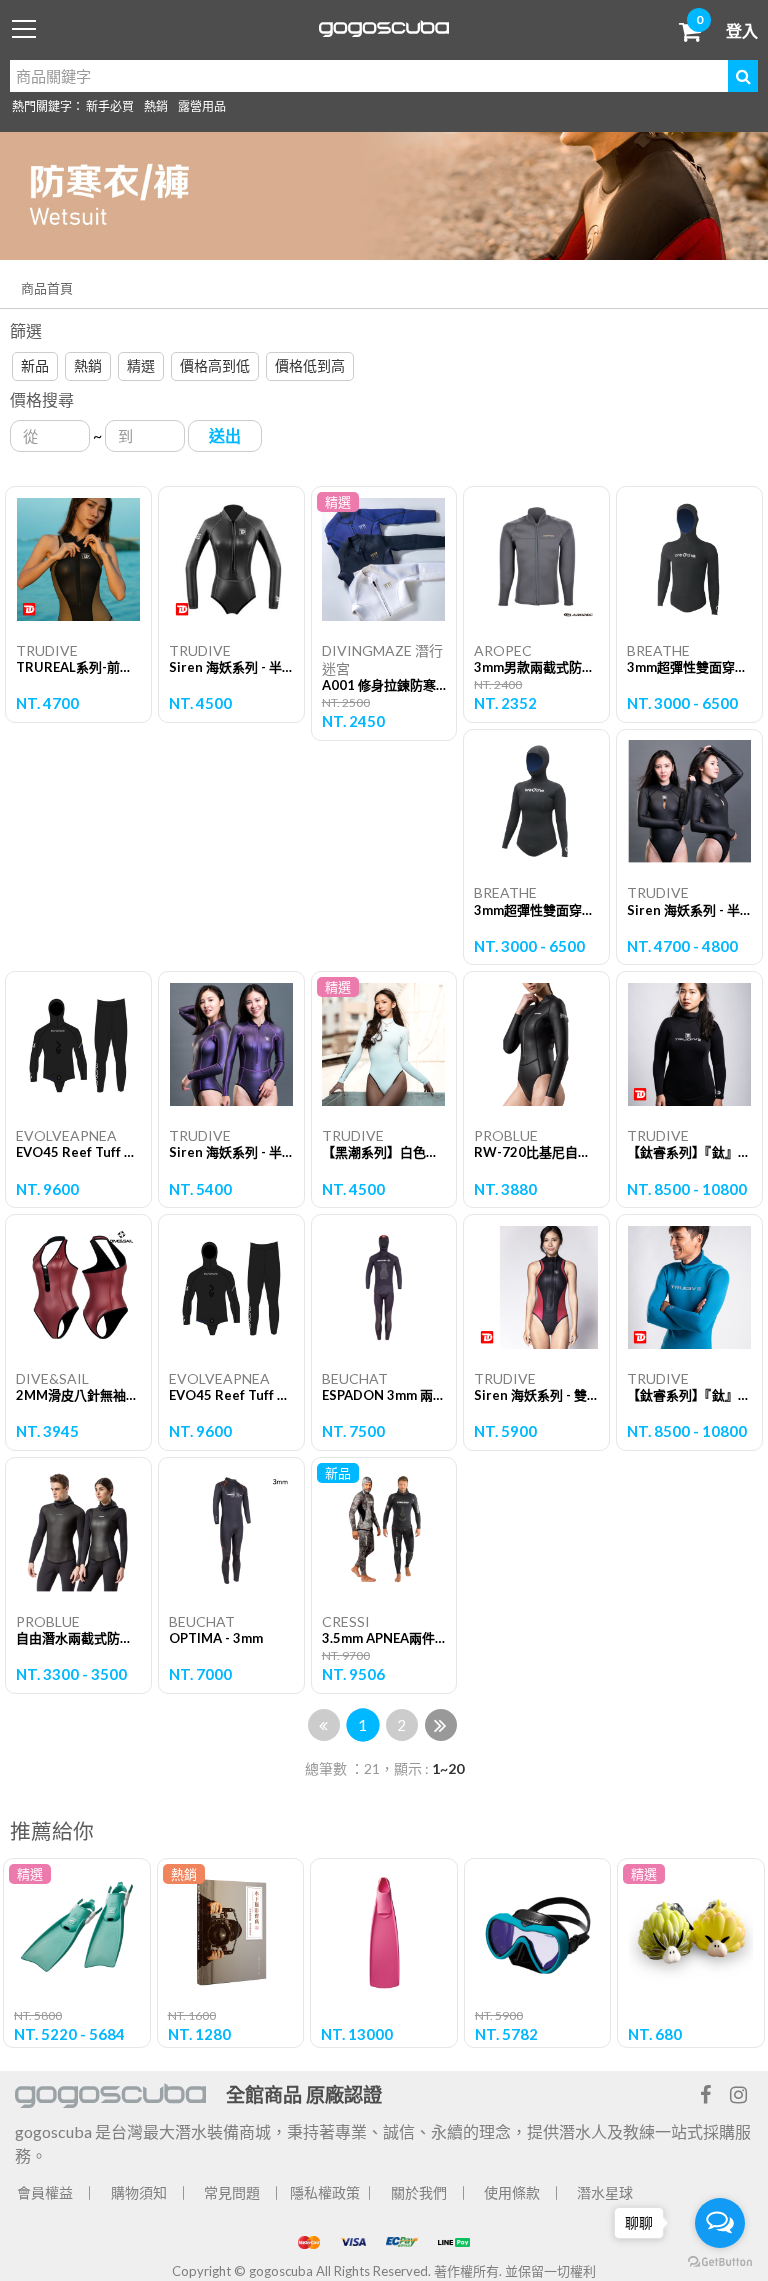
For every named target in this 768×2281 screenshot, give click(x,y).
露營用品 (202, 106)
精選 (141, 365)
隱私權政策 (325, 2192)
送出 (225, 435)
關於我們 (419, 2192)
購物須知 (139, 2192)
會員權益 (45, 2192)
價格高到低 (215, 365)
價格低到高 (310, 365)
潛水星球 (605, 2192)
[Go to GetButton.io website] (720, 2261)
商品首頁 (47, 288)
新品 (35, 365)
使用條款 (512, 2192)
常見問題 (232, 2192)
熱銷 (156, 106)
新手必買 (110, 106)
